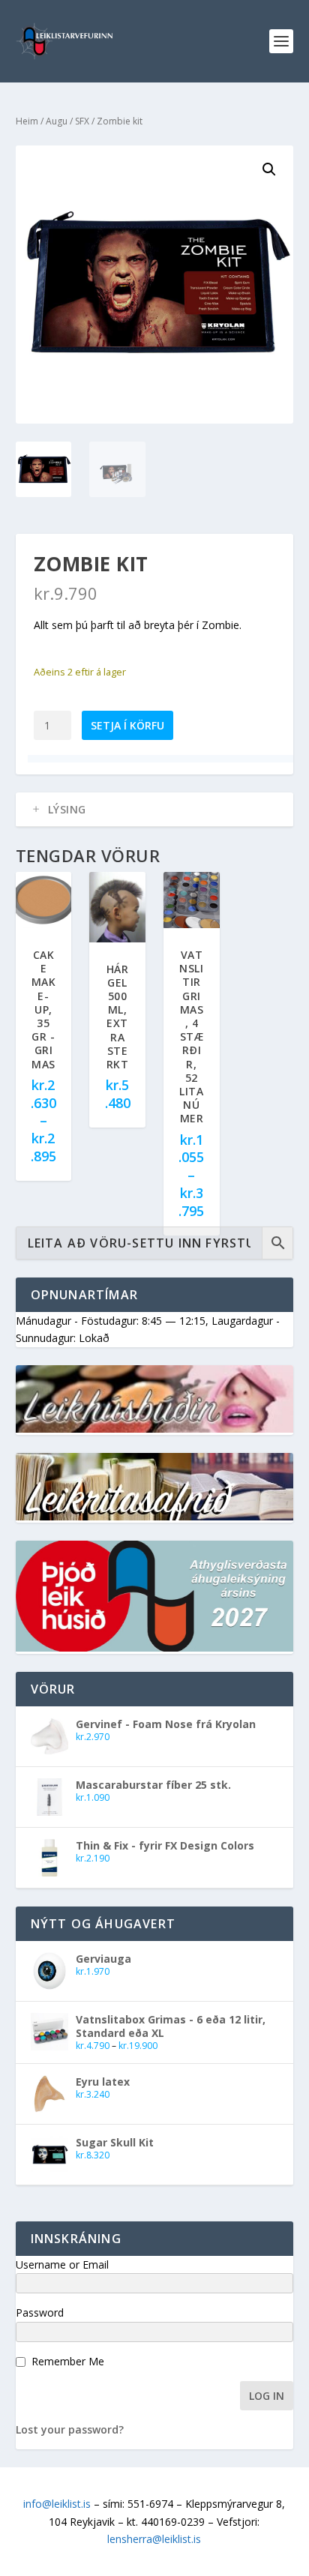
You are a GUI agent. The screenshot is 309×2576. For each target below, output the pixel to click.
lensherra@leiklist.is (154, 2539)
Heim (27, 121)
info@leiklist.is (57, 2504)
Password (40, 2312)
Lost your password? (70, 2429)
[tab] (155, 810)
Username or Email (62, 2264)
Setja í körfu (127, 725)
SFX (82, 121)
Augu (57, 121)
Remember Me (68, 2361)
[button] (269, 169)
